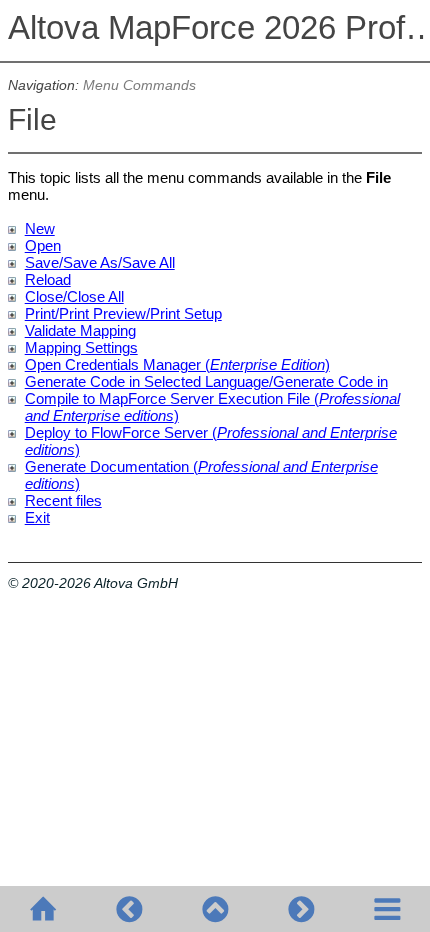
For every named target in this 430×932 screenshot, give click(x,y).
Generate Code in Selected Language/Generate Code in (206, 381)
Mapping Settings (81, 347)
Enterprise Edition (267, 364)
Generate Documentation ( (111, 466)
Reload (48, 279)
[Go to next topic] (301, 909)
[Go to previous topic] (129, 909)
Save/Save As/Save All (100, 262)
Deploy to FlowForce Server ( (121, 432)
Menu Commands (139, 85)
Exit (37, 517)
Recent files (63, 500)
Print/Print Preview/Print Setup (123, 313)
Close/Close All (74, 296)
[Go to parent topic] (215, 909)
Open (43, 245)
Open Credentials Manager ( (117, 364)
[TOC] (387, 909)
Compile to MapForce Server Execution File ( (172, 398)
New (40, 228)
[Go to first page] (43, 909)
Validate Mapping (80, 330)
